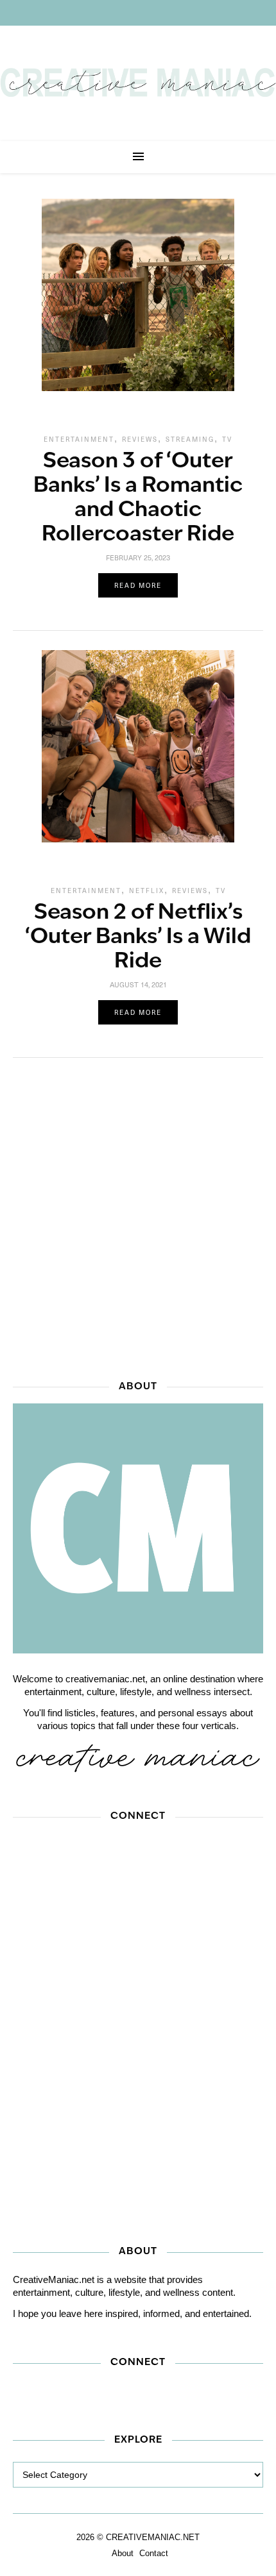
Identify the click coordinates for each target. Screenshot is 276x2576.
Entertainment (79, 439)
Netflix (147, 891)
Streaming (190, 439)
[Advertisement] (138, 1215)
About (123, 2553)
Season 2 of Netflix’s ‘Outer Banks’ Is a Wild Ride (138, 938)
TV (227, 439)
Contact (154, 2553)
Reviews (140, 439)
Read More (138, 585)
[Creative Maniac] (138, 83)
